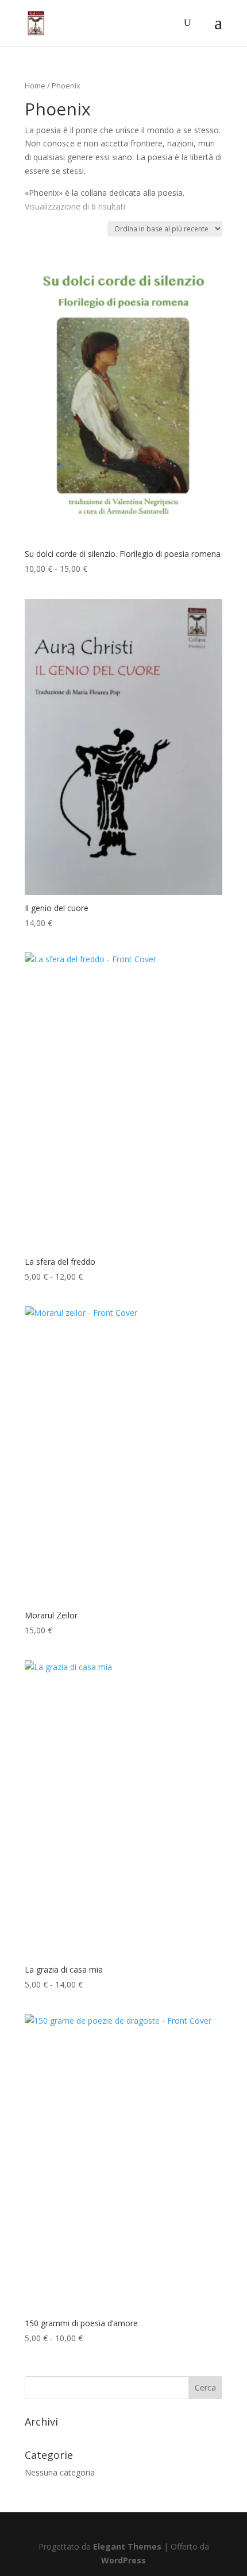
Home (35, 86)
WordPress (123, 2560)
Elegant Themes (127, 2546)
